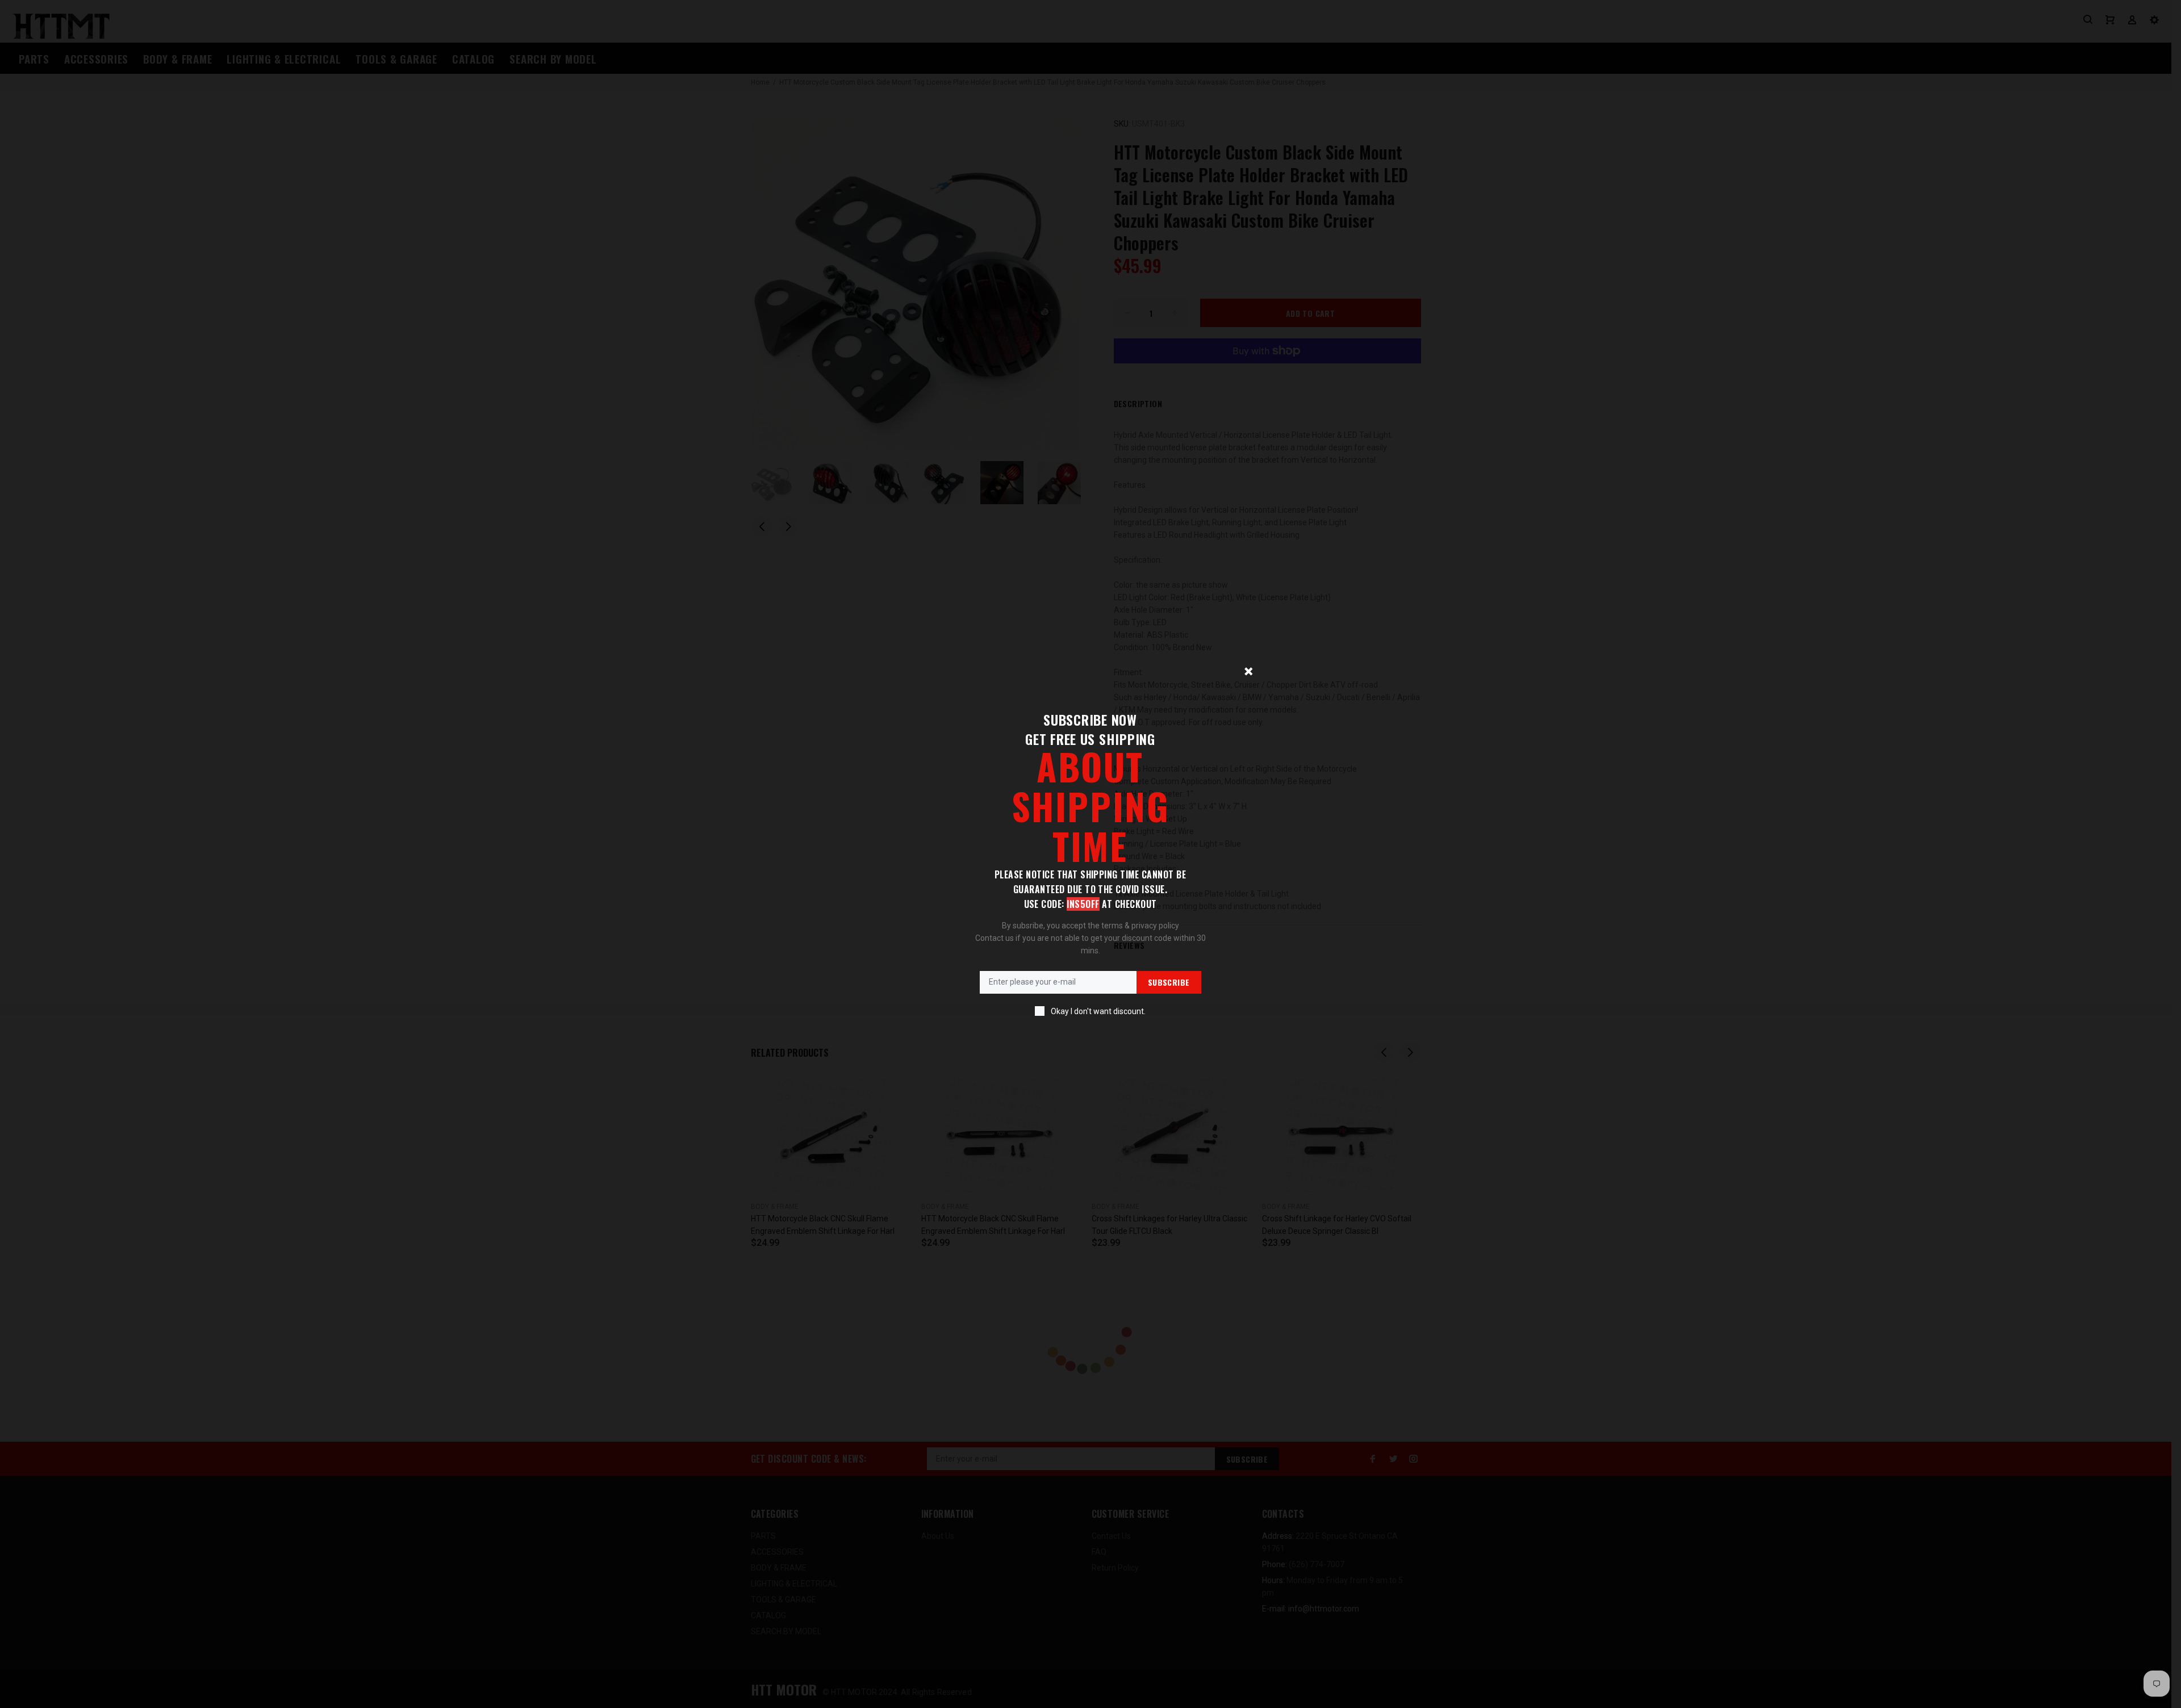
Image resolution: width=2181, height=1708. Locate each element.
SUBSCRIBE (1169, 982)
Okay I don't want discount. (1098, 1011)
